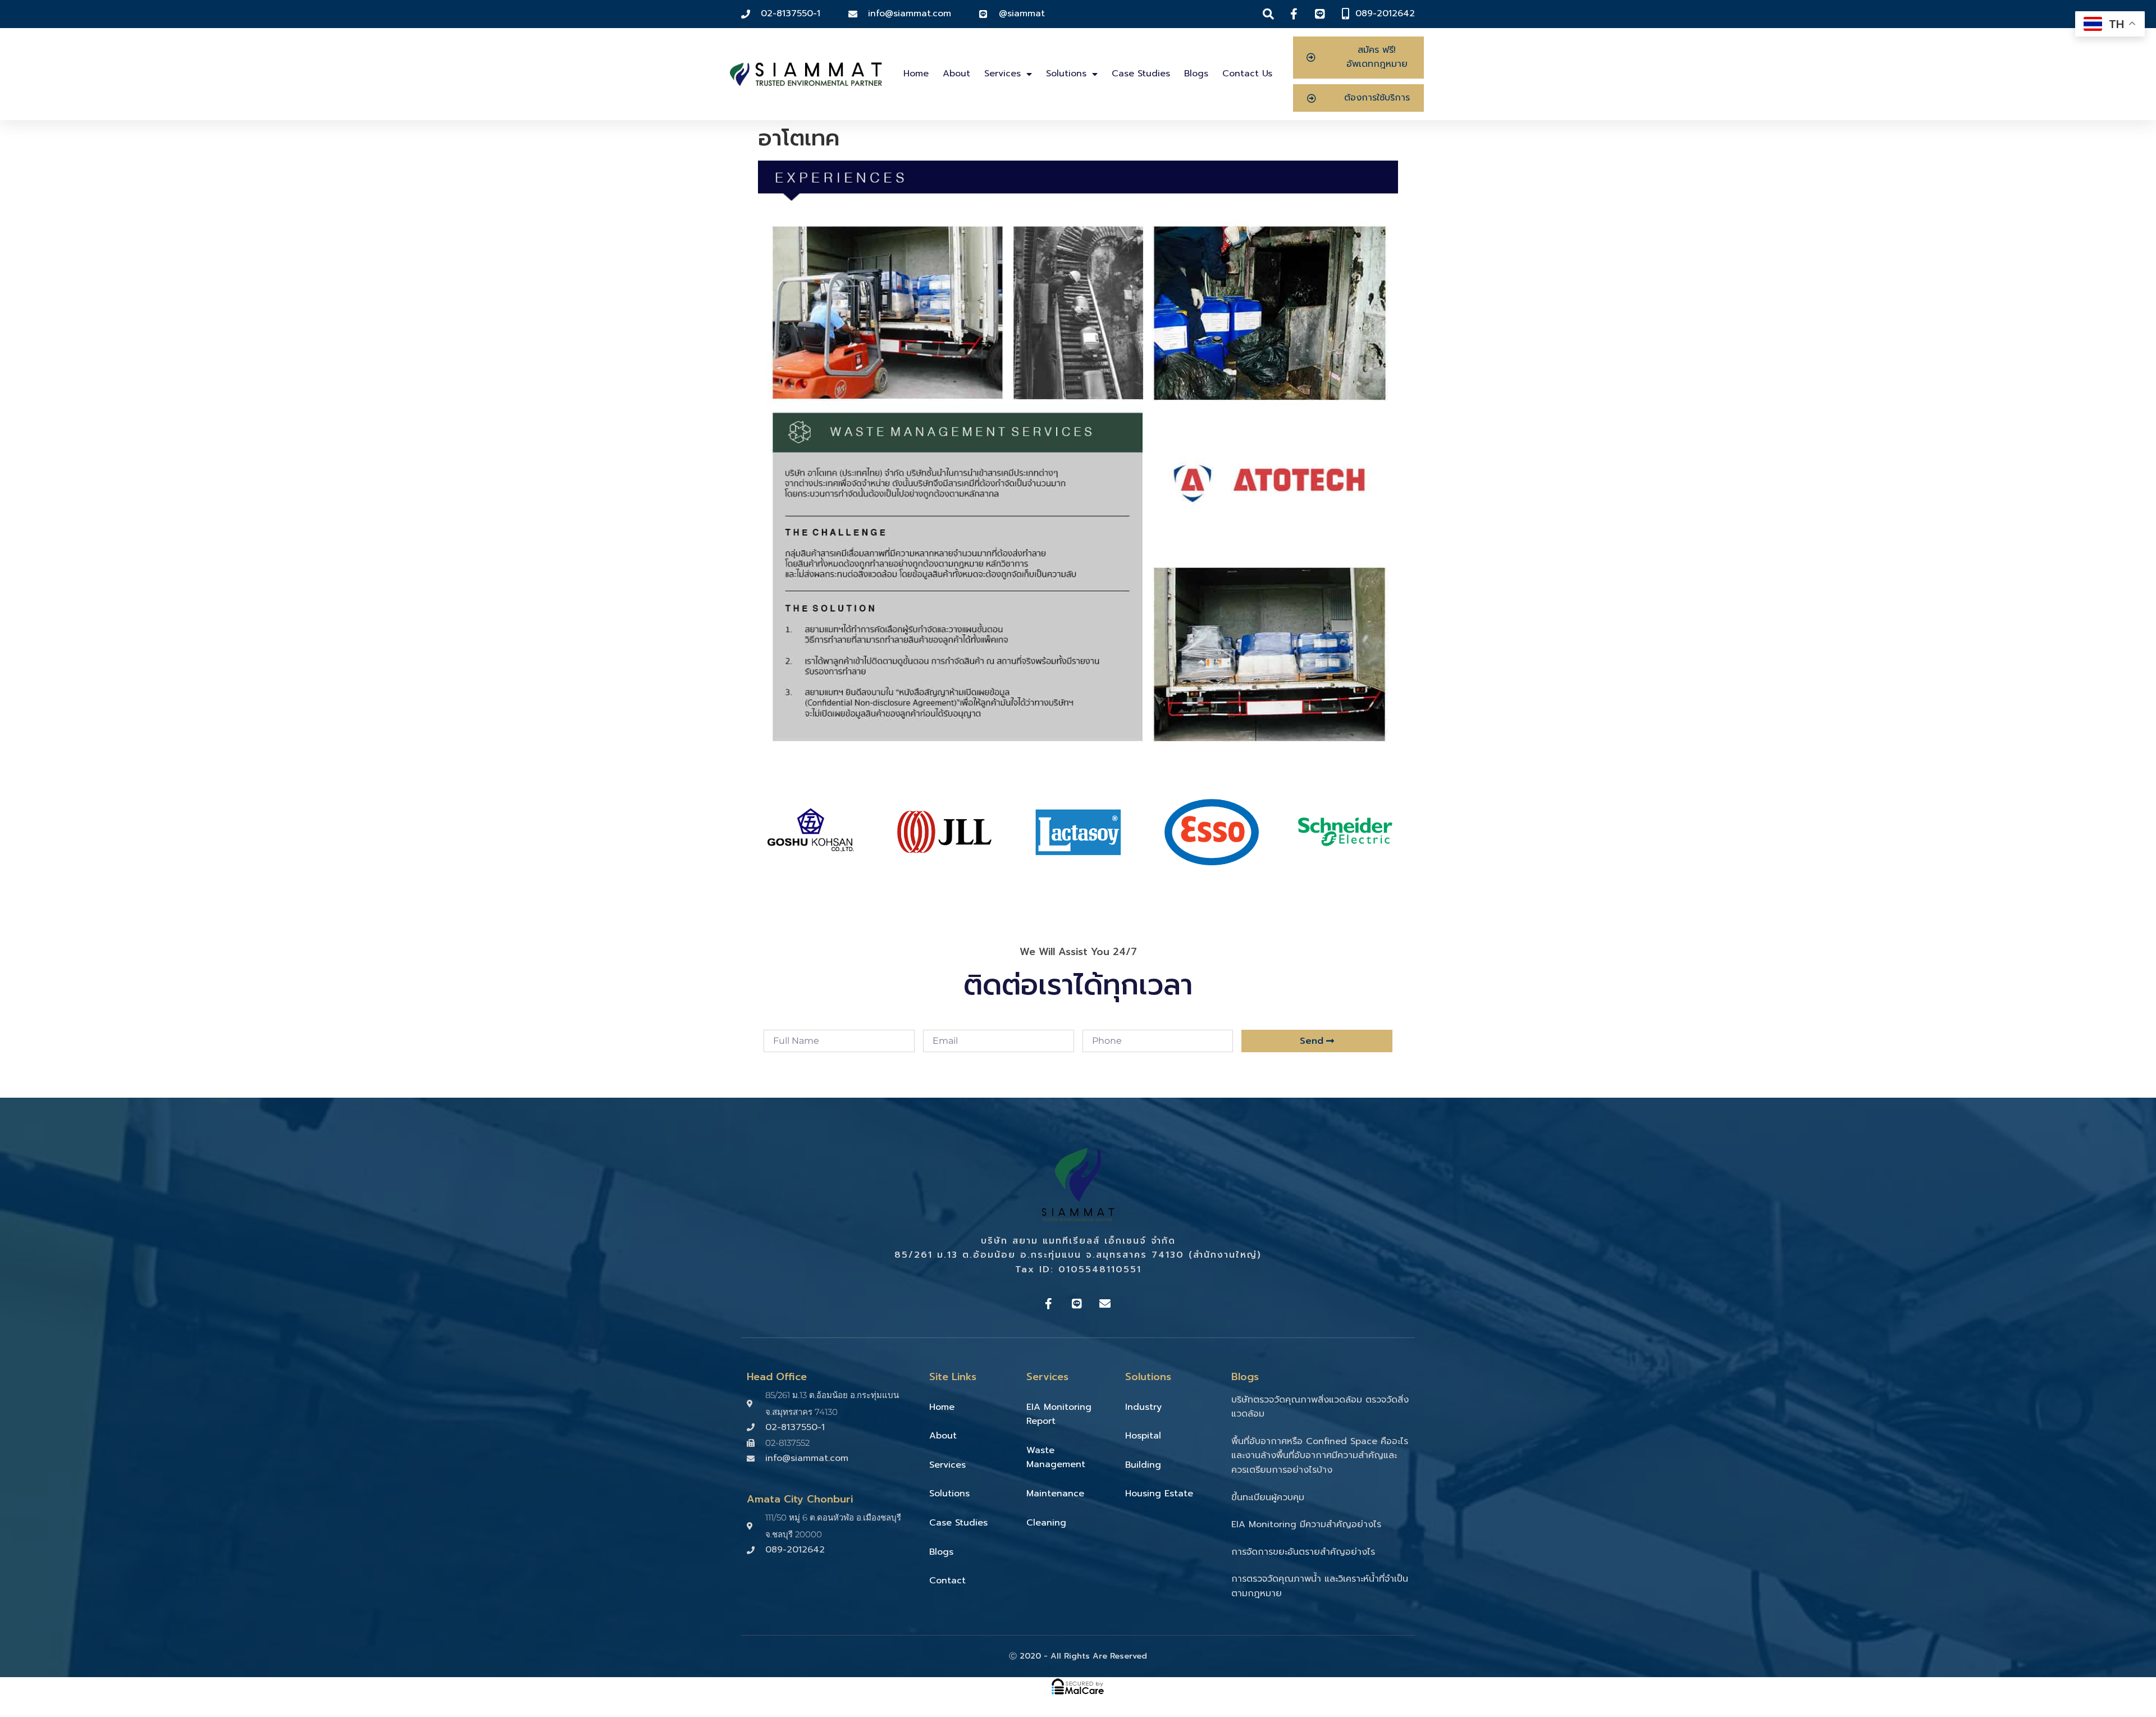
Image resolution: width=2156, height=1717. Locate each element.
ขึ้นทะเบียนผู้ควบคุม (1268, 1497)
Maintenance (1055, 1494)
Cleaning (1046, 1523)
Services (1002, 74)
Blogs (1196, 74)
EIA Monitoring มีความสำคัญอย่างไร (1306, 1524)
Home (916, 74)
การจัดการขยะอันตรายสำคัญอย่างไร (1303, 1552)
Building (1143, 1465)
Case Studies (1141, 74)
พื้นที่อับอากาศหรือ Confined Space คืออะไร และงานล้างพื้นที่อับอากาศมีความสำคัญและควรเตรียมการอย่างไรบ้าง (1320, 1456)
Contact (947, 1581)
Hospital (1143, 1436)
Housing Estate (1159, 1494)
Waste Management (1056, 1458)
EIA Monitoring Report (1059, 1414)
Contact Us (1247, 74)
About (956, 74)
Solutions (1066, 74)
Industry (1143, 1407)
